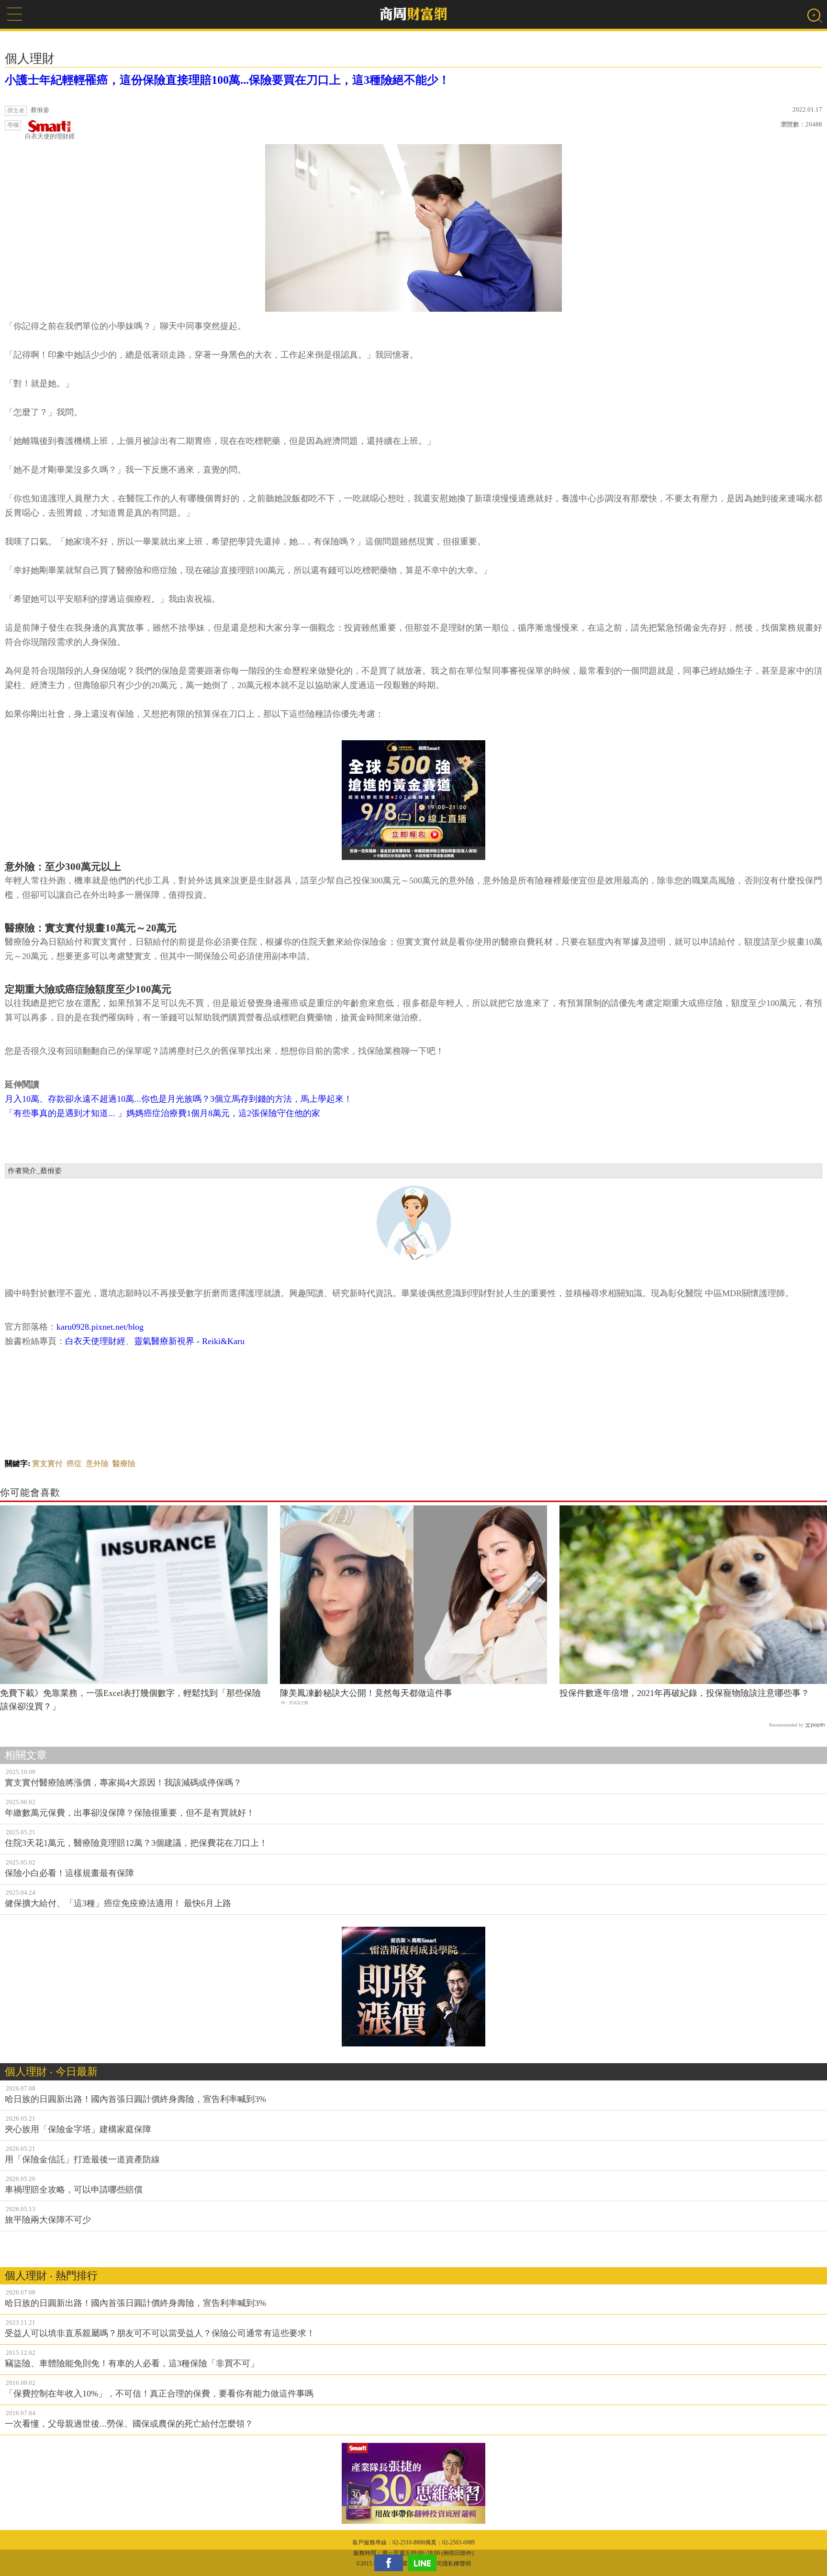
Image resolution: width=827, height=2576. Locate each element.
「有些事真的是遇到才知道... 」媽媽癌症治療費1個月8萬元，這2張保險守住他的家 (162, 1113)
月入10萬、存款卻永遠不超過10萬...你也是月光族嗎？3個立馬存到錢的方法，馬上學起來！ (179, 1099)
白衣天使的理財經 (50, 136)
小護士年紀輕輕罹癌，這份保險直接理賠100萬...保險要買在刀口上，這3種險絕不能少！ (227, 80)
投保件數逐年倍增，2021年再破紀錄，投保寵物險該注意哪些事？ (684, 1693)
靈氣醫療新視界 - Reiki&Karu (189, 1341)
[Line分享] (425, 2563)
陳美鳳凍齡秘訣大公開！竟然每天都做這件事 (366, 1693)
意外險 (97, 1463)
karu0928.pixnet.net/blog (100, 1327)
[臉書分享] (391, 2563)
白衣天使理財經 (95, 1341)
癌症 (74, 1463)
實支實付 (47, 1463)
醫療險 (124, 1463)
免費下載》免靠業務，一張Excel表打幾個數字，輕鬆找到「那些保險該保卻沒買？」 (130, 1700)
